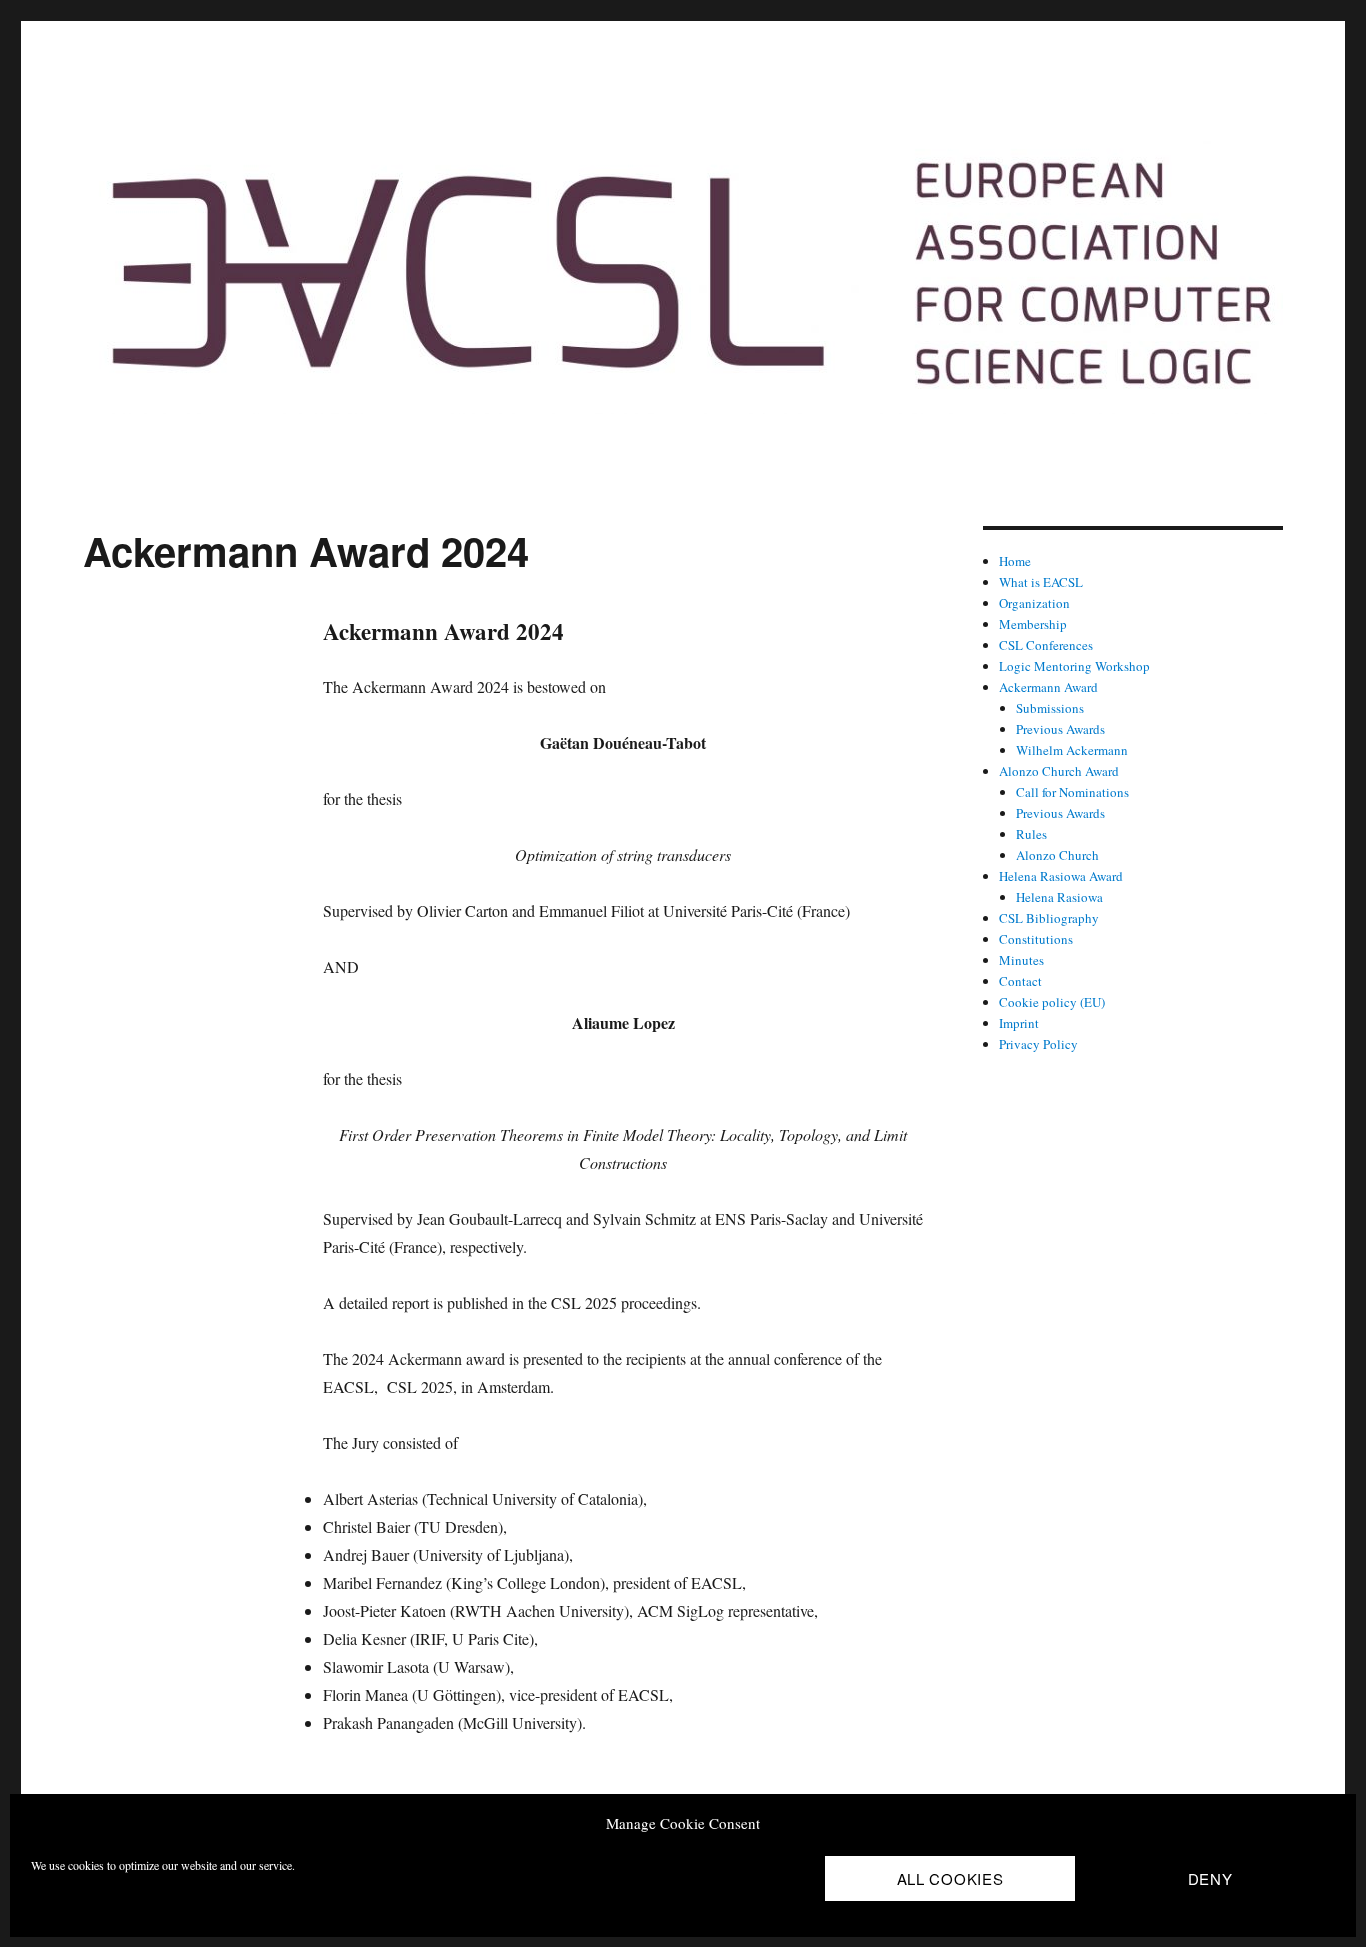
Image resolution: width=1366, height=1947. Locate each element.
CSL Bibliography (1049, 918)
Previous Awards (1060, 729)
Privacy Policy (1038, 1044)
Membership (1033, 624)
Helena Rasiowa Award (1061, 876)
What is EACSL (1041, 582)
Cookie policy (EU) (1052, 1002)
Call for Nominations (1072, 792)
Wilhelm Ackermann (1072, 750)
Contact (1020, 981)
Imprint (1019, 1023)
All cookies (950, 1878)
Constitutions (1036, 939)
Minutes (1021, 960)
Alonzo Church (1057, 855)
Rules (1031, 834)
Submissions (1050, 708)
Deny (1210, 1878)
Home (1015, 561)
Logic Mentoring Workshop (1074, 666)
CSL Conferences (1046, 645)
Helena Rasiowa (1059, 897)
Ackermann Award (1048, 687)
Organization (1034, 603)
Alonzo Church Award (1059, 771)
